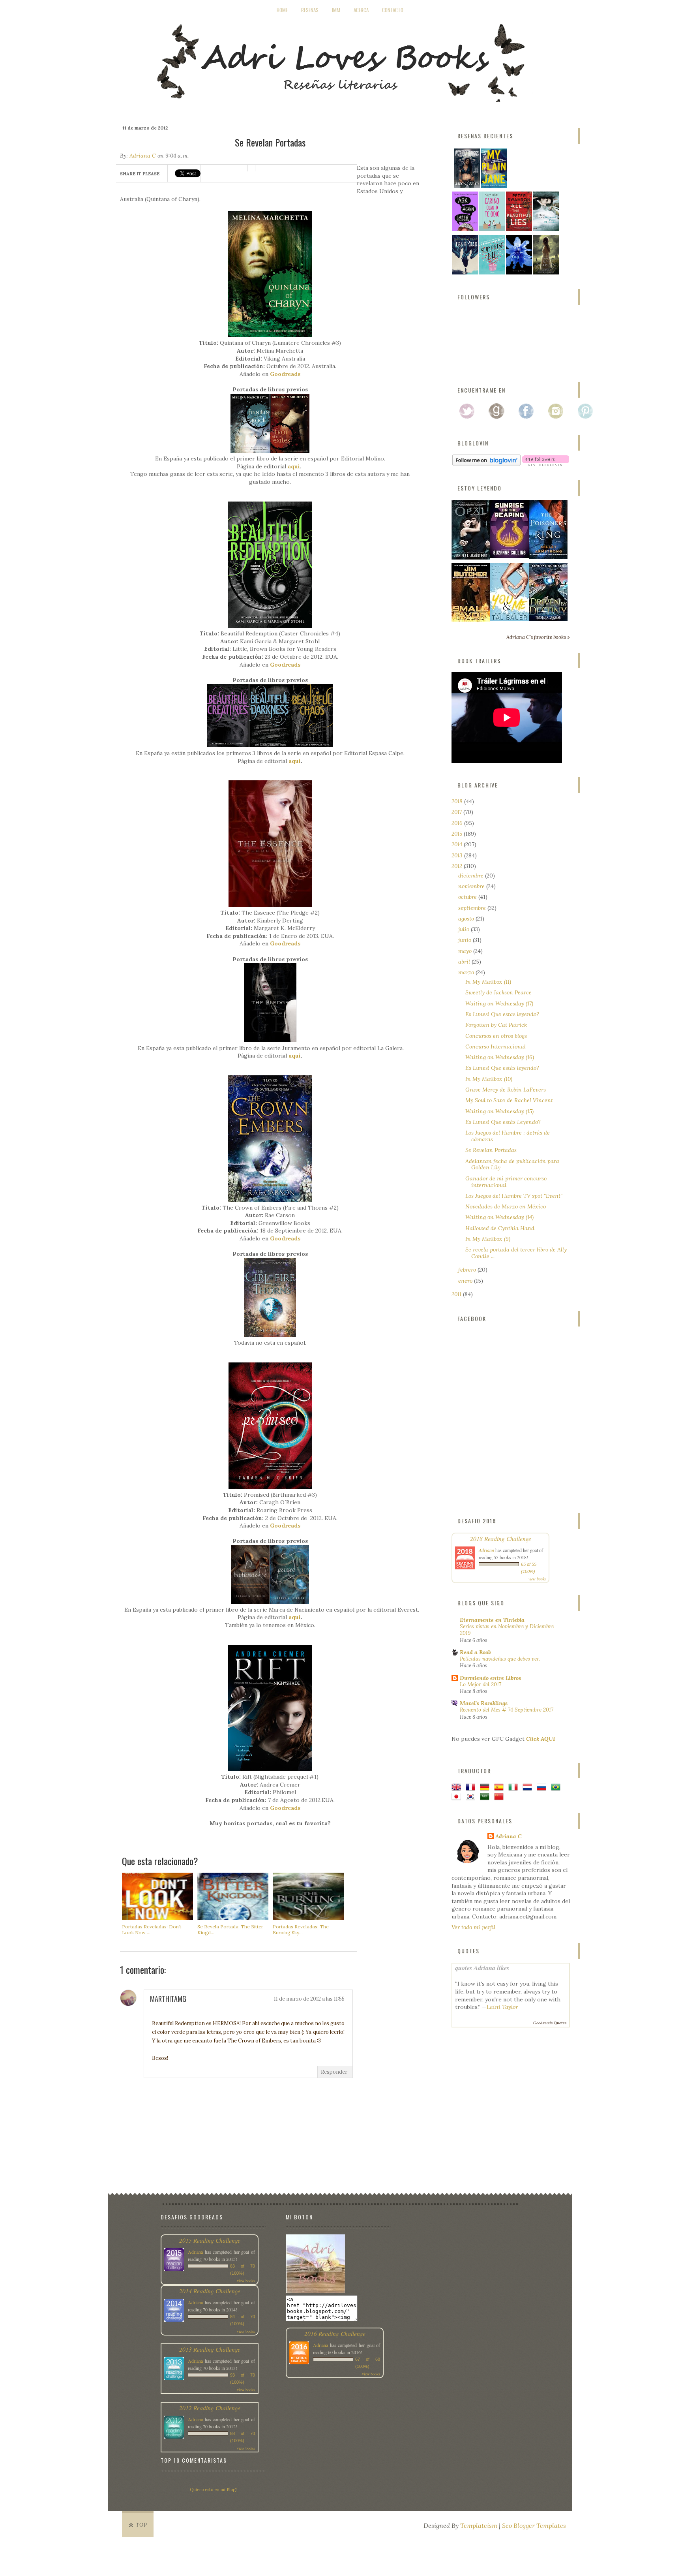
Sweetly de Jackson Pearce (498, 992)
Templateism (479, 2525)
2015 (458, 834)
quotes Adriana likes (482, 1968)
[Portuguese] (557, 1788)
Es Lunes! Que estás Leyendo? (503, 1122)
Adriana (486, 1550)
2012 (458, 866)
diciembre (472, 876)
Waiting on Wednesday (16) (500, 1057)
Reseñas (310, 10)
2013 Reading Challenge (210, 2349)
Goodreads (285, 374)
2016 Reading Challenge (335, 2333)
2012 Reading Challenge (210, 2408)
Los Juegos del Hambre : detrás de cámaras (508, 1136)
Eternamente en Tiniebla (492, 1620)
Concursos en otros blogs (496, 1036)
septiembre (473, 908)
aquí (295, 761)
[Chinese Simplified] (500, 1797)
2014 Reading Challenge (210, 2291)
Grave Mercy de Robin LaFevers (506, 1090)
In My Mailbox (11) (488, 982)
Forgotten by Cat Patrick (496, 1025)
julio (465, 929)
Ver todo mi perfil (473, 1927)
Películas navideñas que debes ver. (500, 1659)
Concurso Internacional (496, 1047)
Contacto (393, 10)
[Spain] (500, 1788)
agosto (467, 919)
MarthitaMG (168, 1999)
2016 (458, 823)
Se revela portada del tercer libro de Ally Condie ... (516, 1253)
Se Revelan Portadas (491, 1150)
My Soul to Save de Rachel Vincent (509, 1100)
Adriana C (143, 156)
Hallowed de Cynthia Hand (500, 1228)
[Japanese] (458, 1797)
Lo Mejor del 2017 (481, 1684)
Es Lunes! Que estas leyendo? (502, 1014)
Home (282, 10)
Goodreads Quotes (550, 2023)
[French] (472, 1788)
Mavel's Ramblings (484, 1703)
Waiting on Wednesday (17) (499, 1003)
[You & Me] (510, 619)
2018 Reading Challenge (501, 1538)
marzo (467, 972)
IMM (336, 10)
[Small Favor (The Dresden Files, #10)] (471, 620)
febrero (468, 1270)
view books (537, 1579)
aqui (294, 466)
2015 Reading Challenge (210, 2240)
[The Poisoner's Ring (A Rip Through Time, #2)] (548, 557)
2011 (457, 1294)
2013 (458, 855)
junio (466, 940)
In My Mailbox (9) (488, 1239)
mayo (466, 951)
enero (466, 1281)
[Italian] (515, 1788)
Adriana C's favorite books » (538, 637)
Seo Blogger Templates (534, 2525)
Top (141, 2525)
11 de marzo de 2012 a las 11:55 (309, 1999)
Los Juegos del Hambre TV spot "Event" (514, 1196)
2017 (457, 812)
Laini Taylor (502, 2007)
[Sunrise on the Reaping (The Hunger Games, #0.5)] (510, 556)
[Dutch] (529, 1788)
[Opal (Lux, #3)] (471, 558)
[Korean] (472, 1797)
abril (465, 962)
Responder (334, 2072)
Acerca (361, 10)
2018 (458, 801)
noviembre (472, 886)
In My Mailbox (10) (489, 1079)
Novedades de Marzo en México (506, 1206)
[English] (458, 1788)
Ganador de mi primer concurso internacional (506, 1182)
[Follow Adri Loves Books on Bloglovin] (486, 464)
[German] (486, 1788)
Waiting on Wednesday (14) (499, 1217)
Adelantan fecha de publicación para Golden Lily (512, 1164)
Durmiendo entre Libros (490, 1678)
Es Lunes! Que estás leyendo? (502, 1068)
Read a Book (475, 1652)
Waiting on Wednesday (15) (499, 1111)
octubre (468, 897)
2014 (458, 844)
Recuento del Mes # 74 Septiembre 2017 (507, 1710)
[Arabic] (486, 1797)
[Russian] (543, 1788)
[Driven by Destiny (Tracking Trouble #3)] (548, 619)
